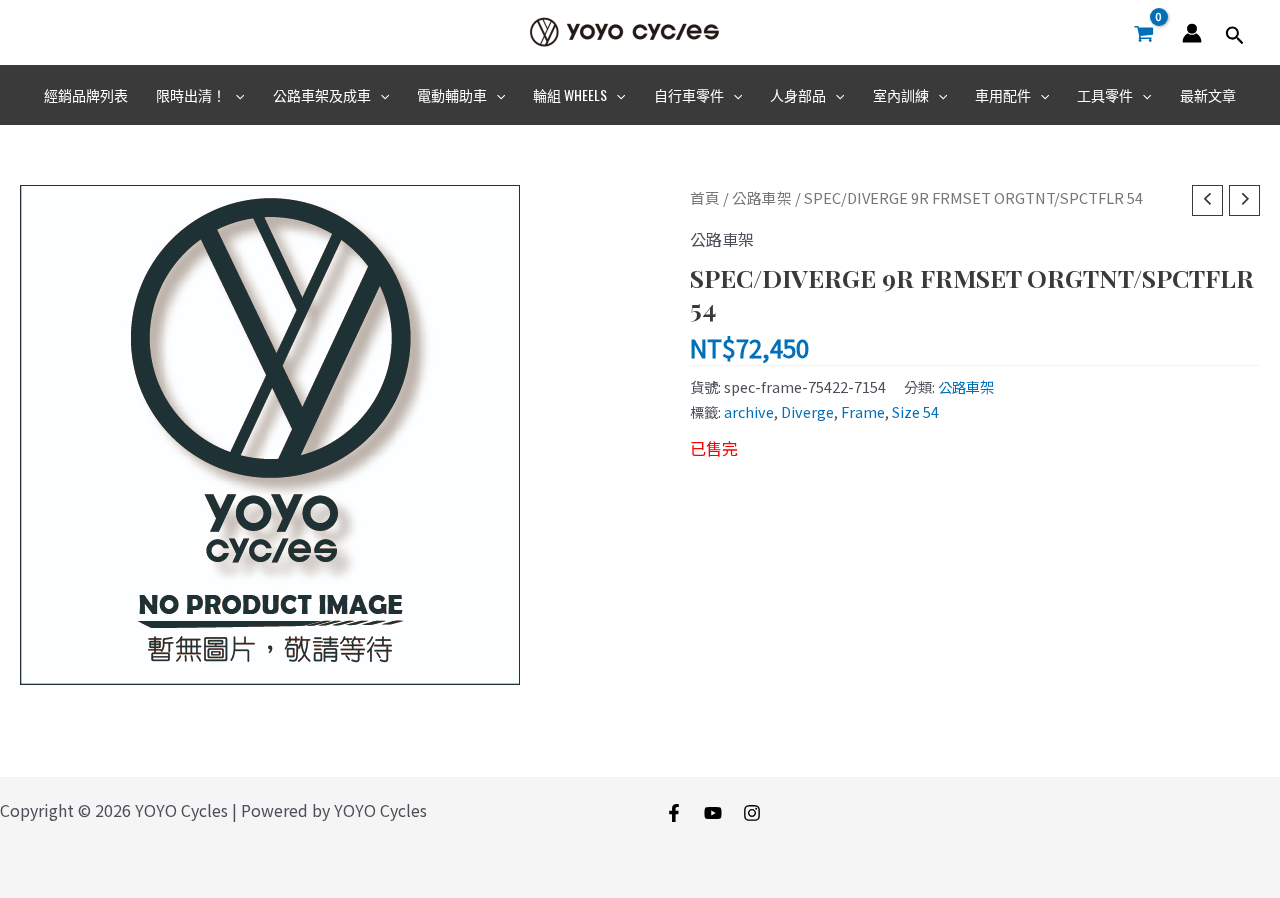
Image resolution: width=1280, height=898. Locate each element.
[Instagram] (752, 813)
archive (749, 411)
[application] (235, 95)
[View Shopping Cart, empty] (1143, 33)
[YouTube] (713, 813)
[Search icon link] (1235, 36)
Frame (863, 411)
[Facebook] (674, 813)
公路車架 (762, 197)
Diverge (807, 411)
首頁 (705, 197)
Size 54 (915, 411)
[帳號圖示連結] (1192, 33)
